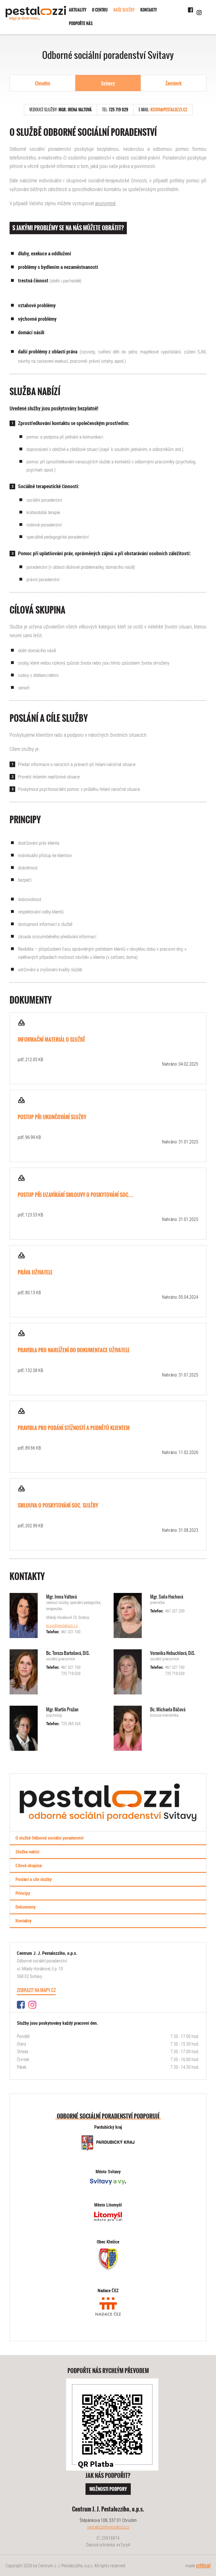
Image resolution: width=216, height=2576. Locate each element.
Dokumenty (26, 1907)
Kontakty (149, 10)
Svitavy (108, 83)
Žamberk (174, 83)
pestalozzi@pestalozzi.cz (108, 2527)
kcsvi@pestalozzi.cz (169, 110)
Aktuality (78, 10)
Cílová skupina (29, 1865)
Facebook (191, 10)
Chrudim (43, 83)
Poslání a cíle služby (34, 1879)
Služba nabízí (27, 1852)
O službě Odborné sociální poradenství (49, 1838)
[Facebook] (21, 2007)
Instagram (199, 12)
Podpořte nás (81, 23)
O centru (100, 10)
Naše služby (124, 10)
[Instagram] (32, 2007)
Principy (23, 1893)
